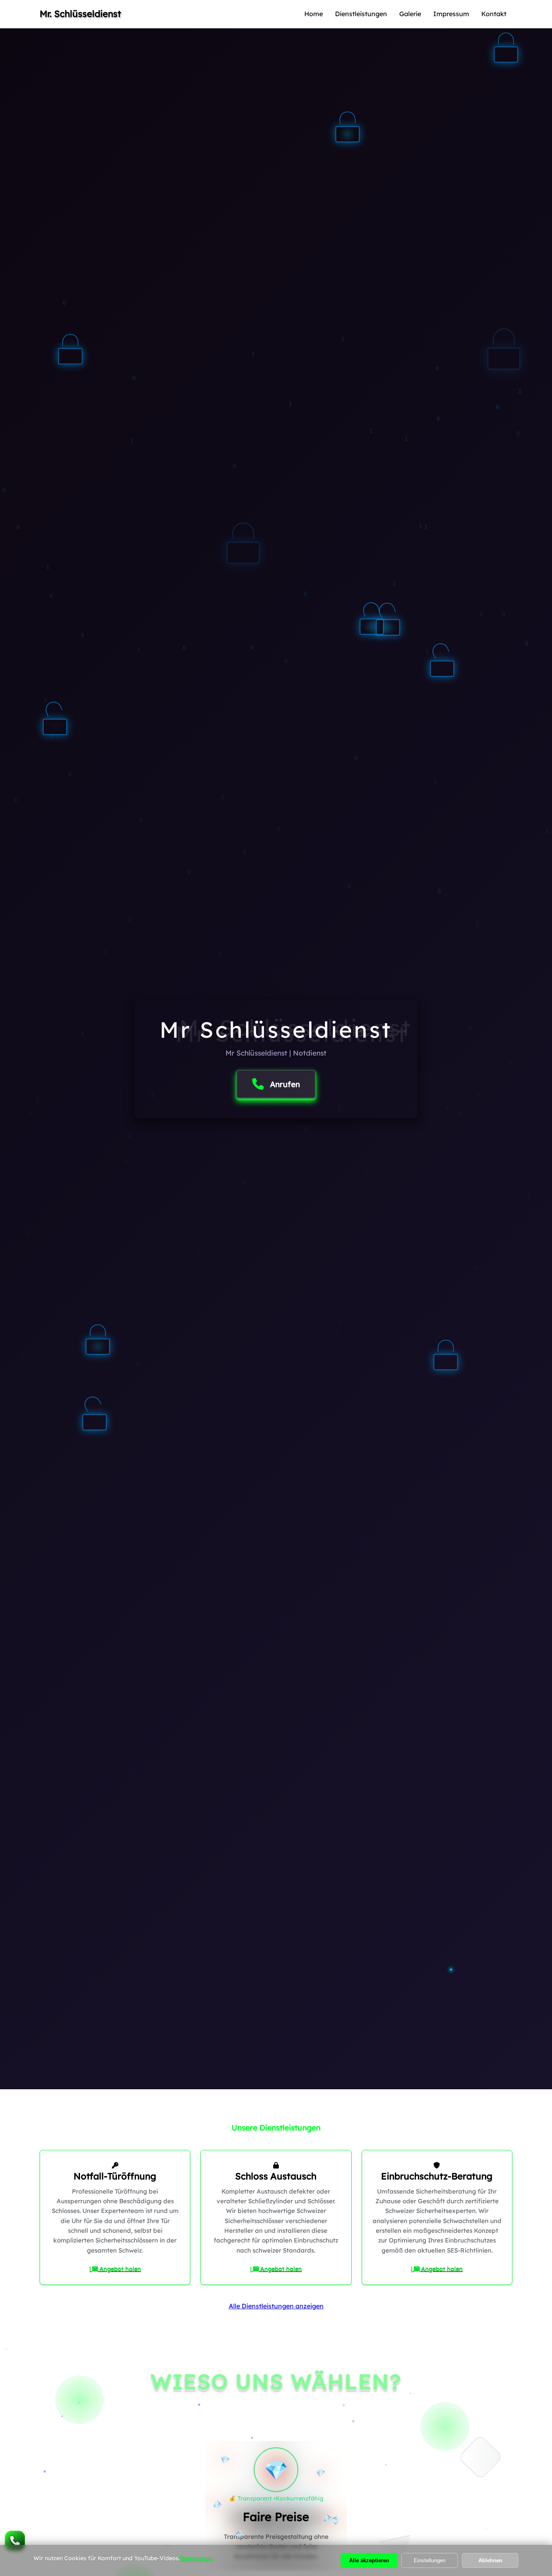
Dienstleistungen (361, 14)
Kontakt (494, 14)
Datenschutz (196, 2558)
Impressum (451, 14)
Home (314, 14)
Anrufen (285, 1084)
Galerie (410, 14)
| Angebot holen (115, 2269)
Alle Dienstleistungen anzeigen (276, 2306)
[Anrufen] (15, 2541)
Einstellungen (430, 2560)
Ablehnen (490, 2560)
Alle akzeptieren (369, 2560)
